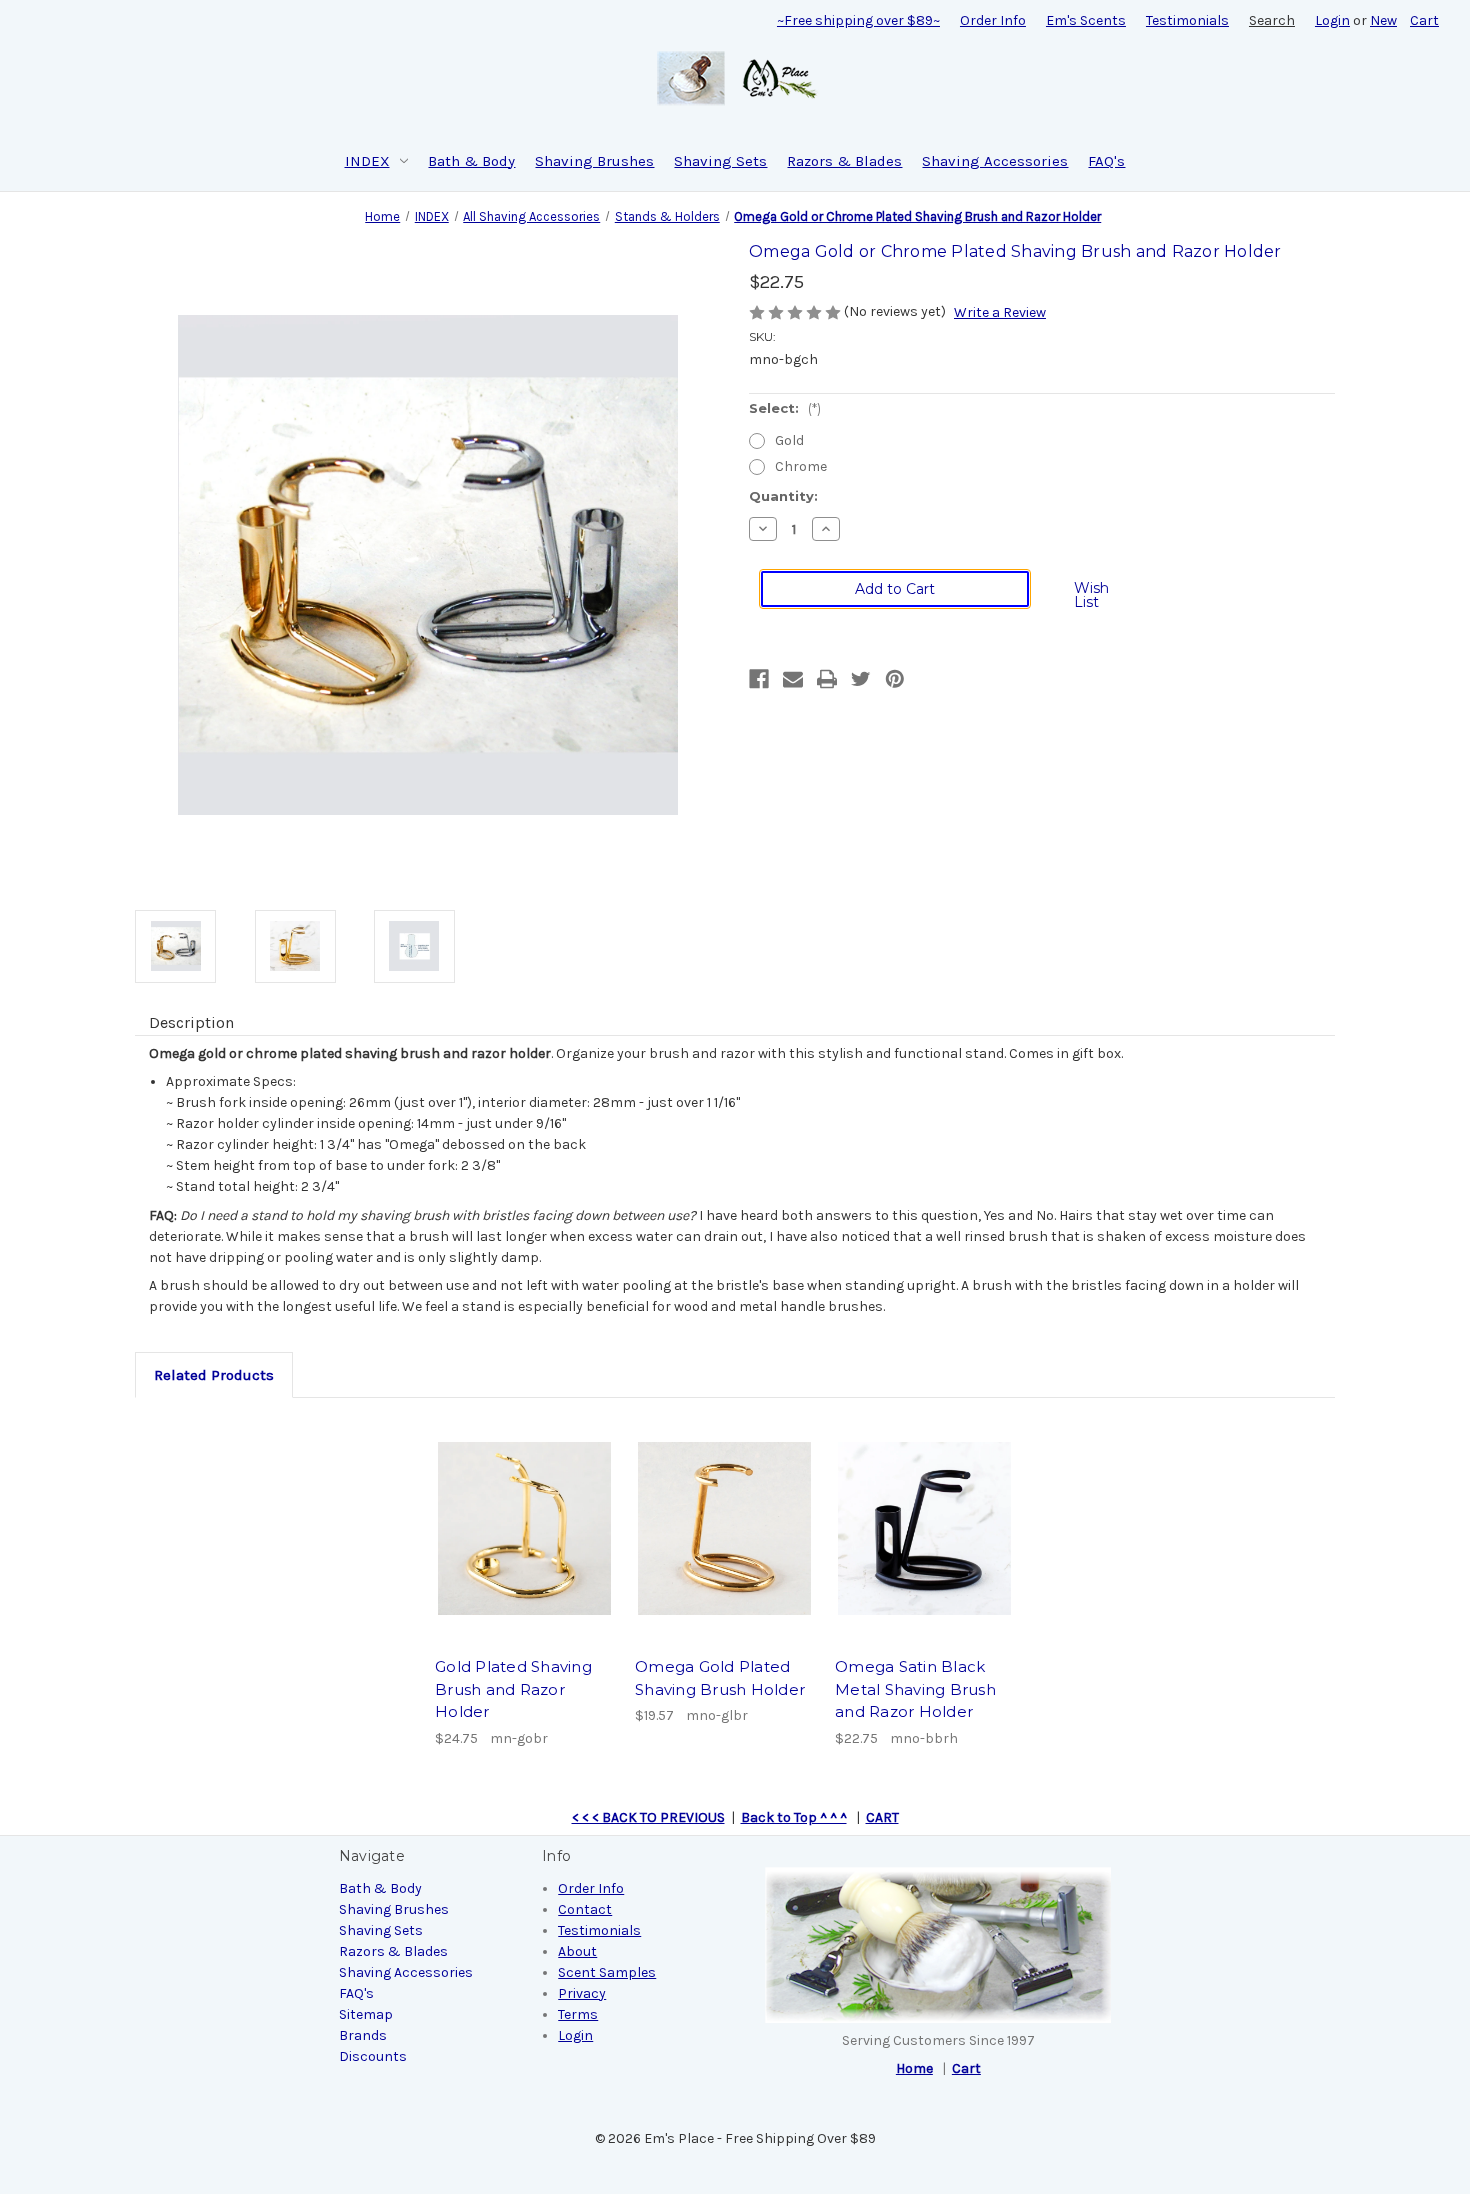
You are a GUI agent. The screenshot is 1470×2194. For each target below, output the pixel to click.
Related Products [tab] (214, 1375)
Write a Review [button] (1000, 312)
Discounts (373, 2056)
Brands (363, 2035)
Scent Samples (607, 1972)
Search (1272, 20)
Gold (789, 440)
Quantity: (783, 496)
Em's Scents (1086, 20)
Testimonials (1187, 20)
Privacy (582, 1993)
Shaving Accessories (995, 161)
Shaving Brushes (594, 161)
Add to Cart (525, 1528)
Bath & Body (471, 161)
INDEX (367, 161)
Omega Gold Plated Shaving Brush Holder (720, 1678)
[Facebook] (759, 679)
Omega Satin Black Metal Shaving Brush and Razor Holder (915, 1689)
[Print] (827, 679)
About (577, 1951)
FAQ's (1106, 161)
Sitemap (366, 2014)
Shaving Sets (720, 161)
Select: (785, 408)
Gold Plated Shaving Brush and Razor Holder (513, 1689)
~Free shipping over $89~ (858, 20)
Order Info (993, 20)
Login (1332, 20)
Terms (578, 2014)
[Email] (793, 679)
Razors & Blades (844, 161)
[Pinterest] (895, 679)
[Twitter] (861, 679)
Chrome (801, 466)
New (1383, 20)
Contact (585, 1909)
